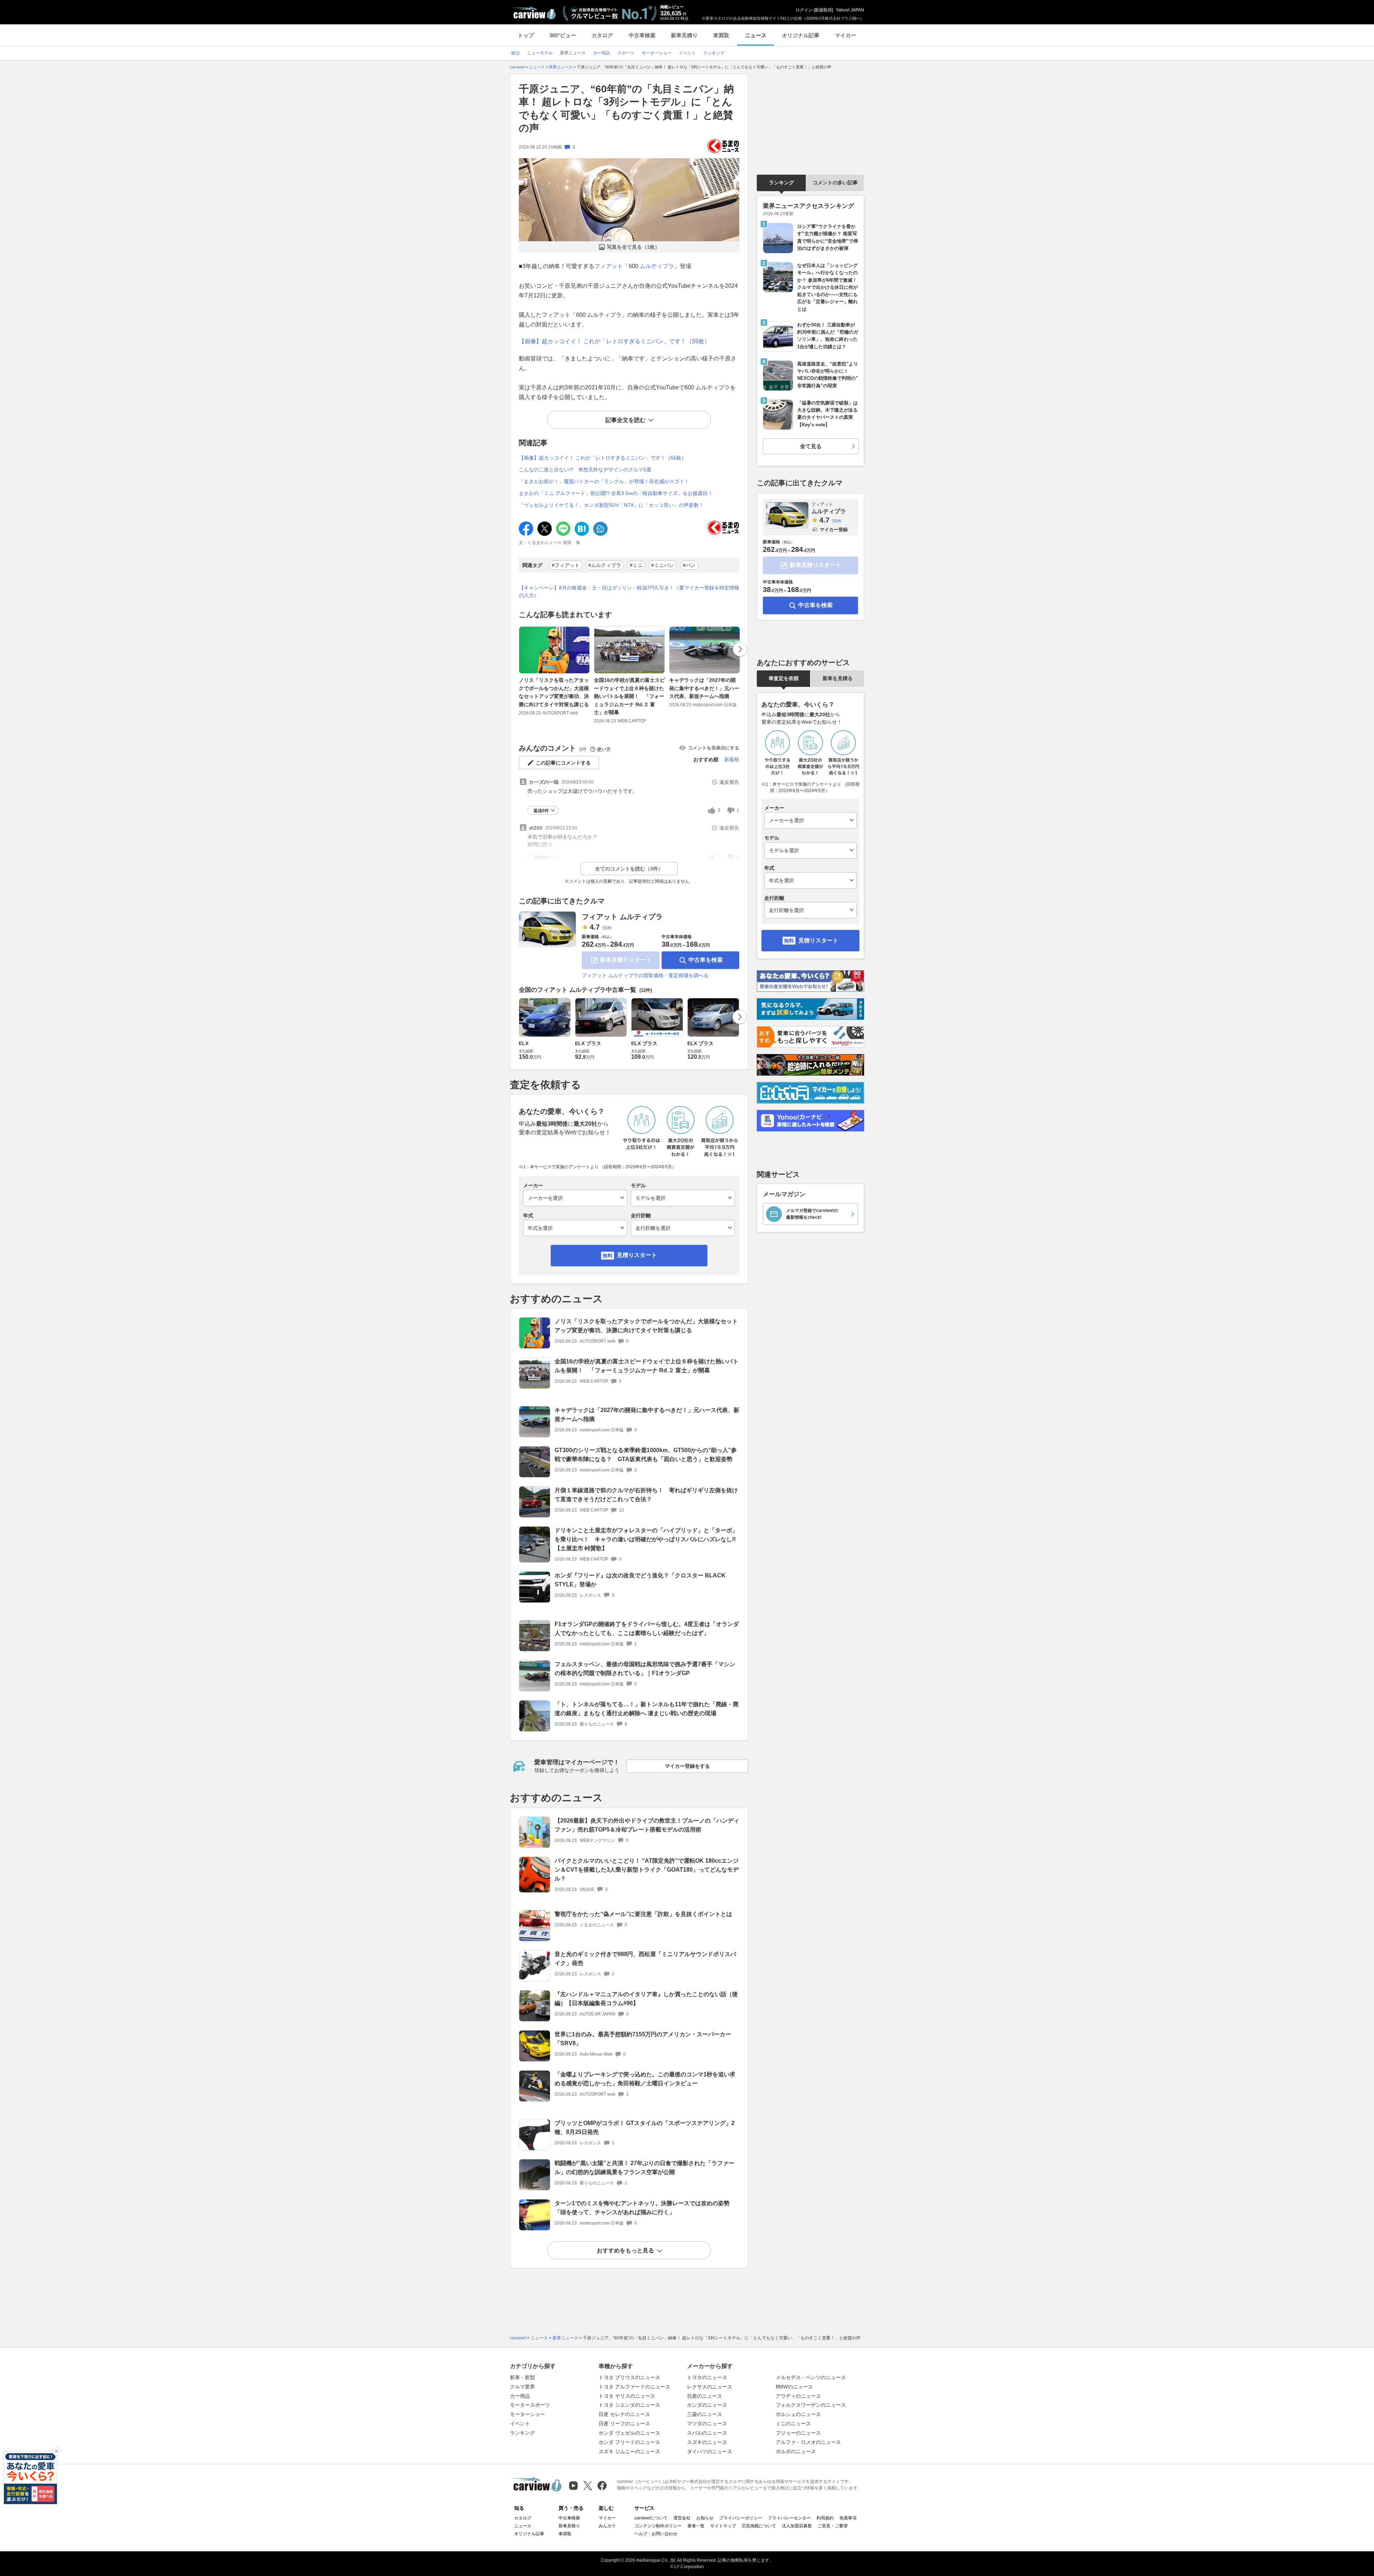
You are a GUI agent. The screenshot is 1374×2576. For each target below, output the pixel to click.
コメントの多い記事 (835, 183)
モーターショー (527, 2414)
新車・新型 (522, 2377)
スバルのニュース (707, 2433)
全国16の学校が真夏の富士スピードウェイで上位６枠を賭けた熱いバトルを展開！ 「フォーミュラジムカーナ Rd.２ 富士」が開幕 (629, 696)
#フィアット (566, 565)
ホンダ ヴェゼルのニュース (629, 2433)
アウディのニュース (798, 2396)
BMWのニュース (794, 2387)
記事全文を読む (625, 420)
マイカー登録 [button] (834, 530)
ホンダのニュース (707, 2405)
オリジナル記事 (801, 35)
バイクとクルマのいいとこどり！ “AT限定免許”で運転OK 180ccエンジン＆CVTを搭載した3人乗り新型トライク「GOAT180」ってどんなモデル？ (647, 1870)
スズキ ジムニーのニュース (629, 2451)
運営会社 (682, 2518)
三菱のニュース (705, 2414)
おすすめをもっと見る (625, 2250)
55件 (607, 928)
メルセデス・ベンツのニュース (811, 2377)
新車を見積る (838, 678)
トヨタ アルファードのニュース (634, 2387)
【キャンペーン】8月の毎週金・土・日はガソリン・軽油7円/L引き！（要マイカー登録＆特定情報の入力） (629, 591)
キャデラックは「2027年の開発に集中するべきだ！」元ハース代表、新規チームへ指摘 (704, 688)
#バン (689, 565)
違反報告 (729, 782)
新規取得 (823, 10)
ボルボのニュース (796, 2451)
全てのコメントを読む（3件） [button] (629, 869)
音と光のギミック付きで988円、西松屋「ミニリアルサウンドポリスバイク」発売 (645, 1959)
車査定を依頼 (784, 678)
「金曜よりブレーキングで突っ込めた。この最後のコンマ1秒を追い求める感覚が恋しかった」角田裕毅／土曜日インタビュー (645, 2079)
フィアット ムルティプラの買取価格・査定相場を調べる (645, 975)
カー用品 (520, 2396)
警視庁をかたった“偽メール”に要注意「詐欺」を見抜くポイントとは (643, 1914)
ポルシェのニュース (798, 2414)
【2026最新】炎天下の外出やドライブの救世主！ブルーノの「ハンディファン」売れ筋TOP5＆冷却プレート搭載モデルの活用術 (647, 1825)
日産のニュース (705, 2396)
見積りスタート (637, 1255)
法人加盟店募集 (797, 2526)
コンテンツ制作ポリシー (658, 2526)
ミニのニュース (793, 2424)
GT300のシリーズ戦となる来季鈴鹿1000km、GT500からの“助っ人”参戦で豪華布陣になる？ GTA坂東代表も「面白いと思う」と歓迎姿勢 (646, 1455)
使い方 (604, 749)
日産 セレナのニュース (624, 2414)
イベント (520, 2424)
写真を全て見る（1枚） (633, 247)
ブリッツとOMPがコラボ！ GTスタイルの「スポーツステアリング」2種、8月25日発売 (645, 2128)
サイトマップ (723, 2526)
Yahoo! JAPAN (850, 10)
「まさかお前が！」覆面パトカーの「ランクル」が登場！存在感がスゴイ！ (604, 481)
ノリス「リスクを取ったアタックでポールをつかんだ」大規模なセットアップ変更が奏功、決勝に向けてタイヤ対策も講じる (554, 692)
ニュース (756, 35)
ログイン (804, 10)
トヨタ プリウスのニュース (629, 2377)
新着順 (732, 760)
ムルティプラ (657, 266)
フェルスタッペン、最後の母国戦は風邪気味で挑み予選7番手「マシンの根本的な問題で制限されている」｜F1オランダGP (645, 1669)
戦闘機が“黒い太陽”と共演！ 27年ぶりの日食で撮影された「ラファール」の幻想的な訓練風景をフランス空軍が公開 (644, 2168)
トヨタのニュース (707, 2377)
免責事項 (848, 2518)
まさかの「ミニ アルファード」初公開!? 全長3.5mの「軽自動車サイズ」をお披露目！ (616, 493)
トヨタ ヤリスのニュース (627, 2396)
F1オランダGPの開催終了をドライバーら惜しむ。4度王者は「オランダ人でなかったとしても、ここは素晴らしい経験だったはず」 (647, 1629)
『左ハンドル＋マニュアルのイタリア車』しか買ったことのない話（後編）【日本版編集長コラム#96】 (646, 1999)
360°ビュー (563, 35)
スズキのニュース (707, 2442)
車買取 (721, 35)
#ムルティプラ (605, 565)
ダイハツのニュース (710, 2451)
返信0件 (541, 811)
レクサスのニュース (710, 2387)
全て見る (811, 446)
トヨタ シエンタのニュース (629, 2405)
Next (740, 649)
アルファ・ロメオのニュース (808, 2442)
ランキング (781, 183)
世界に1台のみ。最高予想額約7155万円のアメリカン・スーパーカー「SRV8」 (643, 2039)
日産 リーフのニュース (624, 2424)
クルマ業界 (522, 2387)
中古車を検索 (706, 960)
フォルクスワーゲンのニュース (811, 2405)
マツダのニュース (707, 2424)
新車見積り (684, 35)
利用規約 (825, 2518)
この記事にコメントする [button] (563, 763)
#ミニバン (663, 565)
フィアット (609, 266)
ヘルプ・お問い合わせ (656, 2534)
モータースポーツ (530, 2405)
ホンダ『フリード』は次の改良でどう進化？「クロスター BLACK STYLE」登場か (640, 1580)
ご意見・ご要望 (833, 2526)
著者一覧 (696, 2526)
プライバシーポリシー (741, 2518)
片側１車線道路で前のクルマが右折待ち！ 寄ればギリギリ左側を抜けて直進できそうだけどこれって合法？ (646, 1495)
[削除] (57, 2451)
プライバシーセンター (789, 2518)
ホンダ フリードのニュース (629, 2442)
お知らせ (705, 2518)
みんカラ (607, 2526)
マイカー (846, 35)
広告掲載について (759, 2526)
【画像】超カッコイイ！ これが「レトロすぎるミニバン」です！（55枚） (614, 341)
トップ (526, 35)
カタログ (602, 35)
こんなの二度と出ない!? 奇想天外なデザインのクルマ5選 (585, 470)
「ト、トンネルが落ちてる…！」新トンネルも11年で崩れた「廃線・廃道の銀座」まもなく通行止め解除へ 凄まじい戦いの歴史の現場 (647, 1709)
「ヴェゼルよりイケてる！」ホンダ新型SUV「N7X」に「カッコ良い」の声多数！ (611, 505)
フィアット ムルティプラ (622, 917)
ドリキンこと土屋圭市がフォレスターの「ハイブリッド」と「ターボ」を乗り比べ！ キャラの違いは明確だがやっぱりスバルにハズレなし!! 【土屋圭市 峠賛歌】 (648, 1539)
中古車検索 (642, 35)
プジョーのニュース (798, 2433)
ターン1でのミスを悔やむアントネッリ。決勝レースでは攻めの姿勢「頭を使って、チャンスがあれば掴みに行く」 (642, 2208)
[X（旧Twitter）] (588, 2486)
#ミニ (636, 565)
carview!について (651, 2518)
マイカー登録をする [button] (687, 1766)
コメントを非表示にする (714, 748)
